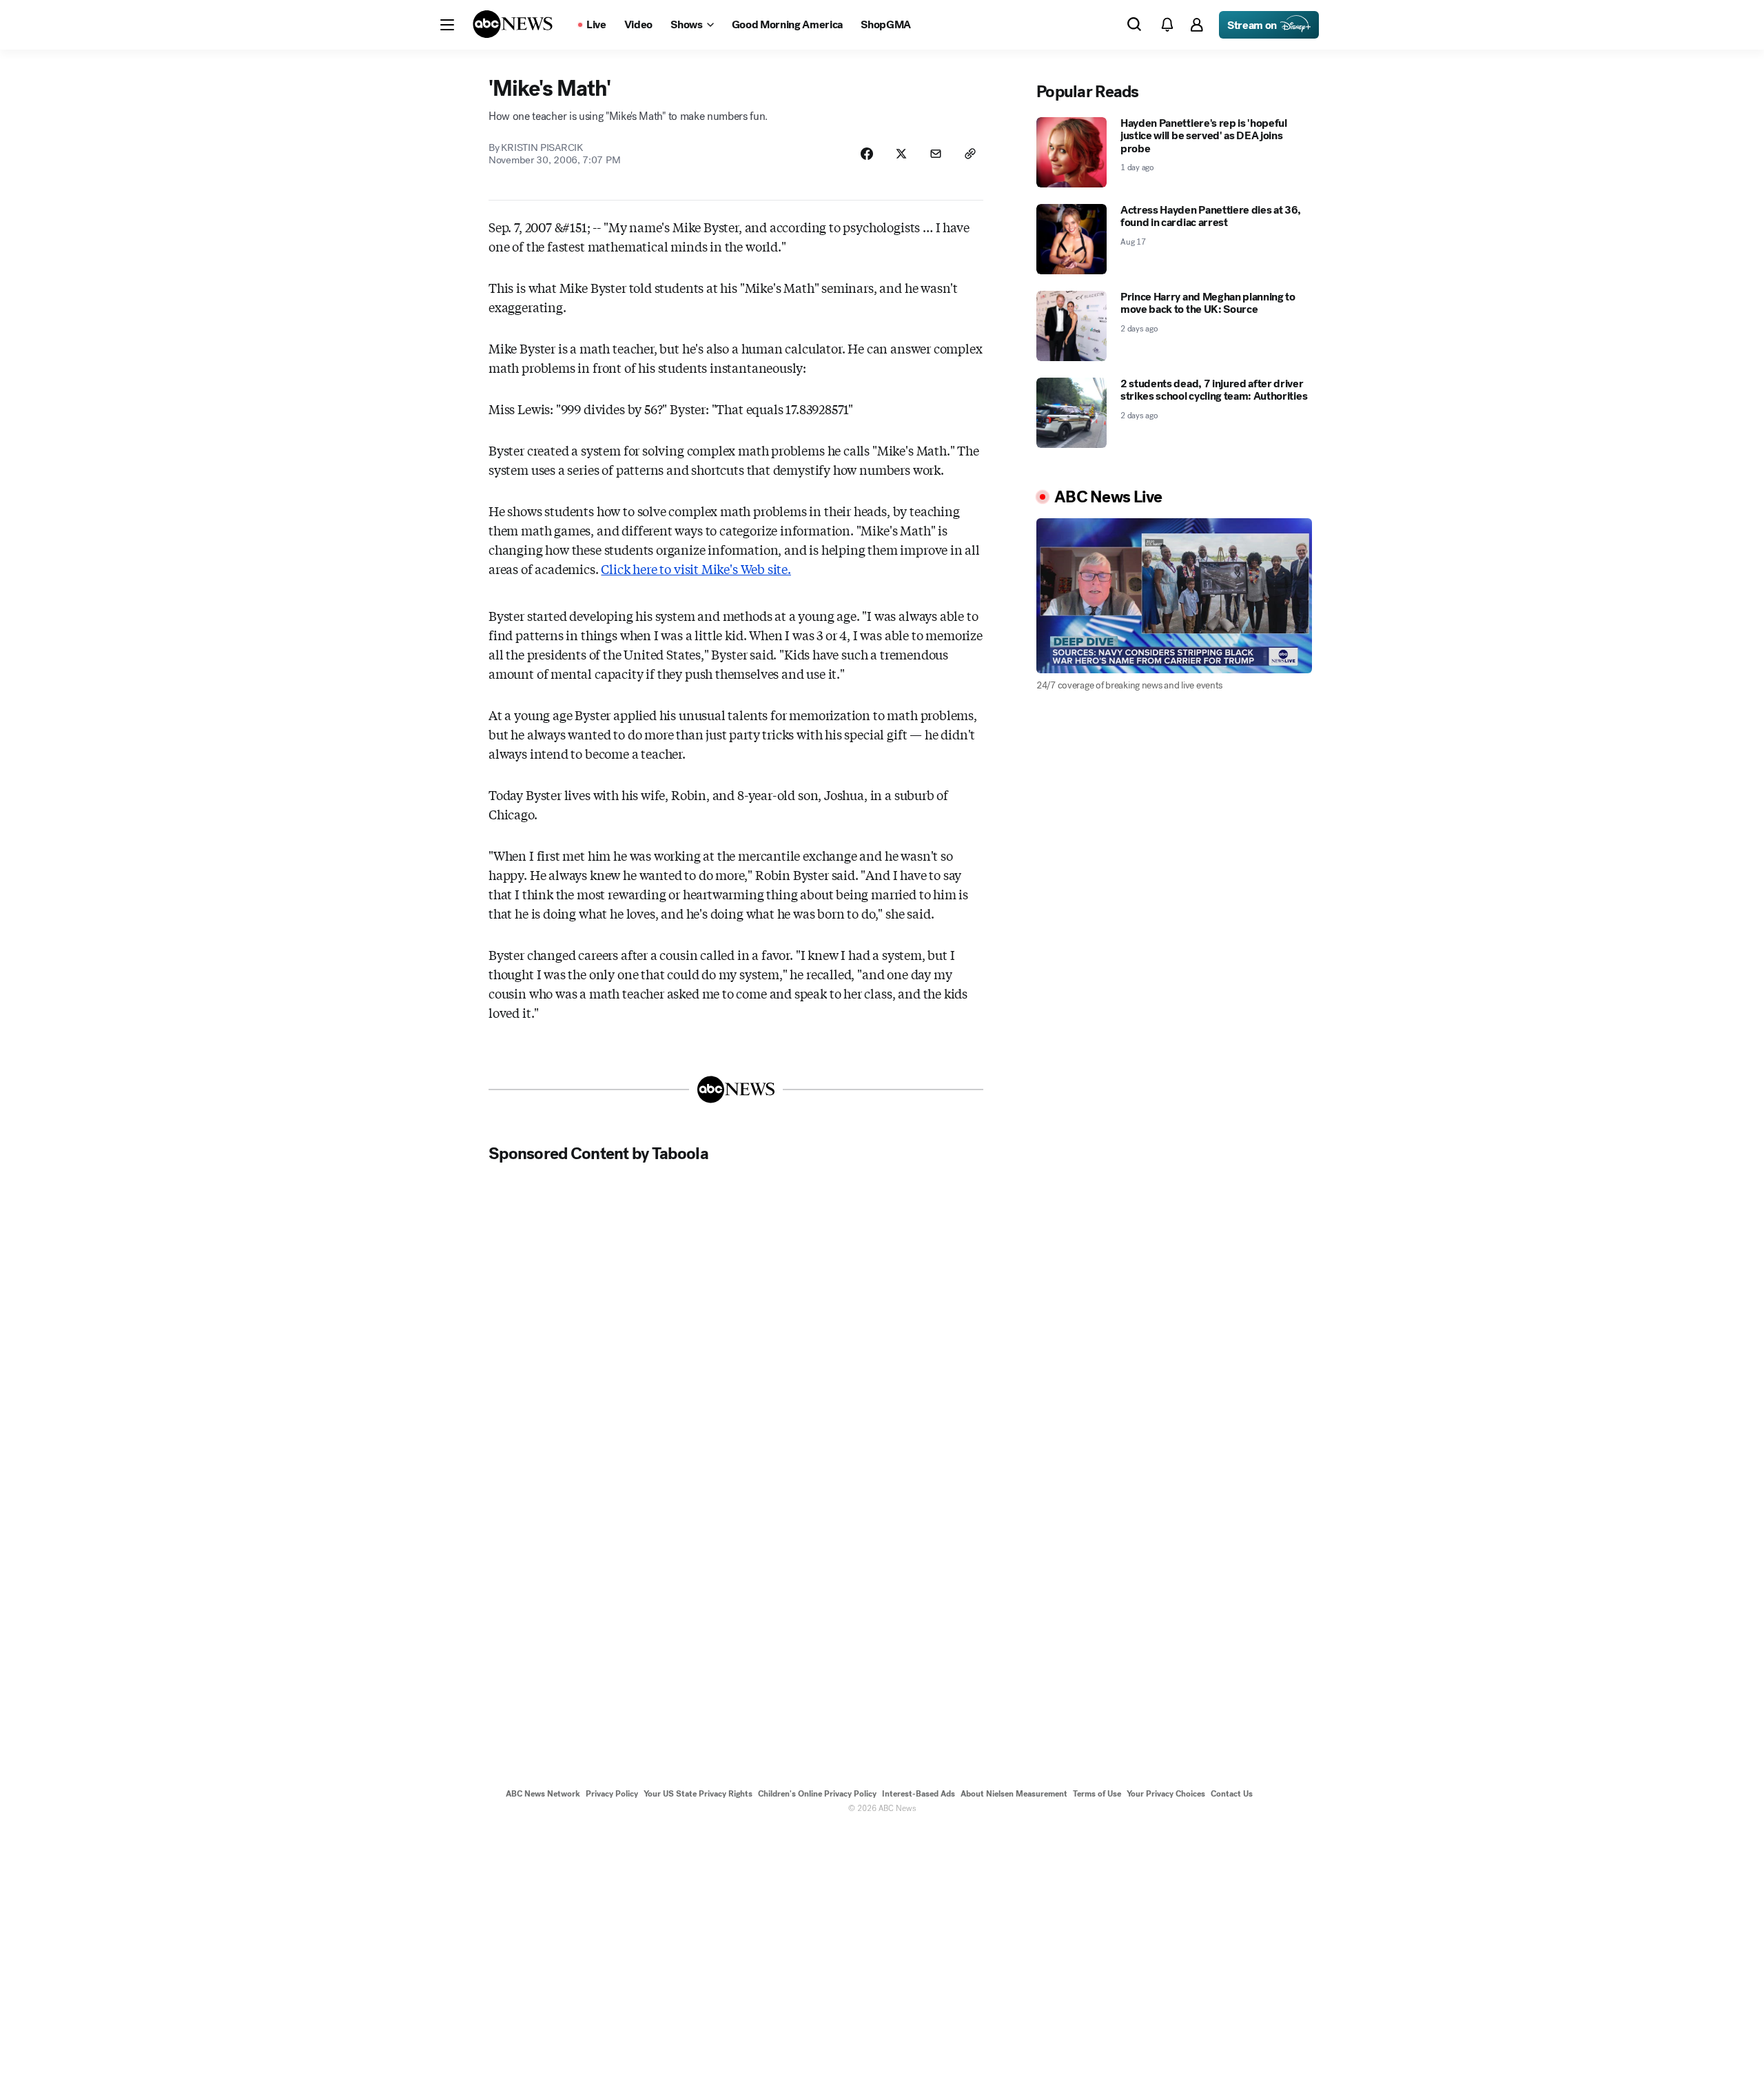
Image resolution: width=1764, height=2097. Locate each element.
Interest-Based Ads (919, 1794)
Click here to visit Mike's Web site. (696, 569)
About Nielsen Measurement (1014, 1794)
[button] (447, 25)
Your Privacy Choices (1166, 1794)
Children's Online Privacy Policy (817, 1794)
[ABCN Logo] (513, 24)
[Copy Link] (970, 154)
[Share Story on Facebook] (867, 154)
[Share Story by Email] (936, 154)
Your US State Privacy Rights (698, 1794)
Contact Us (1232, 1794)
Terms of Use (1097, 1794)
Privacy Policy (612, 1794)
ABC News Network (543, 1794)
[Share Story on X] (901, 154)
